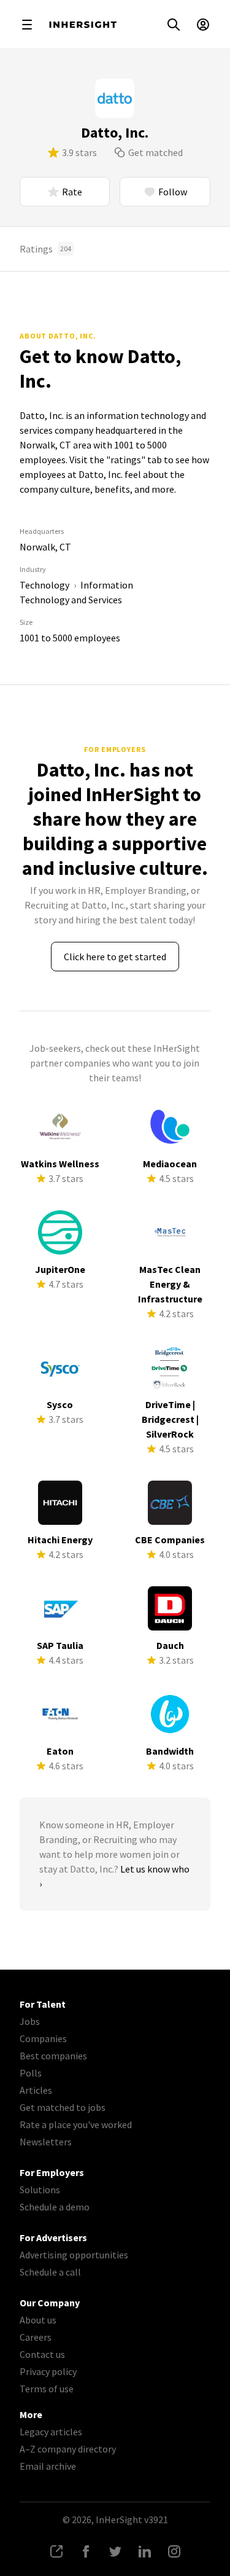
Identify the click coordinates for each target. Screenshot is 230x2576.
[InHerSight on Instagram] (174, 2551)
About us (38, 2320)
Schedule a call (50, 2272)
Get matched (155, 152)
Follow (173, 192)
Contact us (42, 2354)
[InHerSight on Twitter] (115, 2551)
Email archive (48, 2466)
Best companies (53, 2056)
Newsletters (46, 2142)
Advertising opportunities (74, 2255)
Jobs (30, 2021)
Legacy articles (51, 2432)
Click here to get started (115, 957)
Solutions (40, 2190)
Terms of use (47, 2389)
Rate (72, 192)
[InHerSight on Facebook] (86, 2551)
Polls (31, 2073)
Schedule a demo (55, 2207)
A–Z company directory (68, 2449)
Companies (43, 2038)
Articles (36, 2090)
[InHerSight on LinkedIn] (145, 2551)
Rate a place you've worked (76, 2124)
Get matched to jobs (63, 2107)
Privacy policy (48, 2371)
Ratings (45, 249)
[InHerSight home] (83, 25)
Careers (36, 2337)
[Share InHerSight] (56, 2551)
